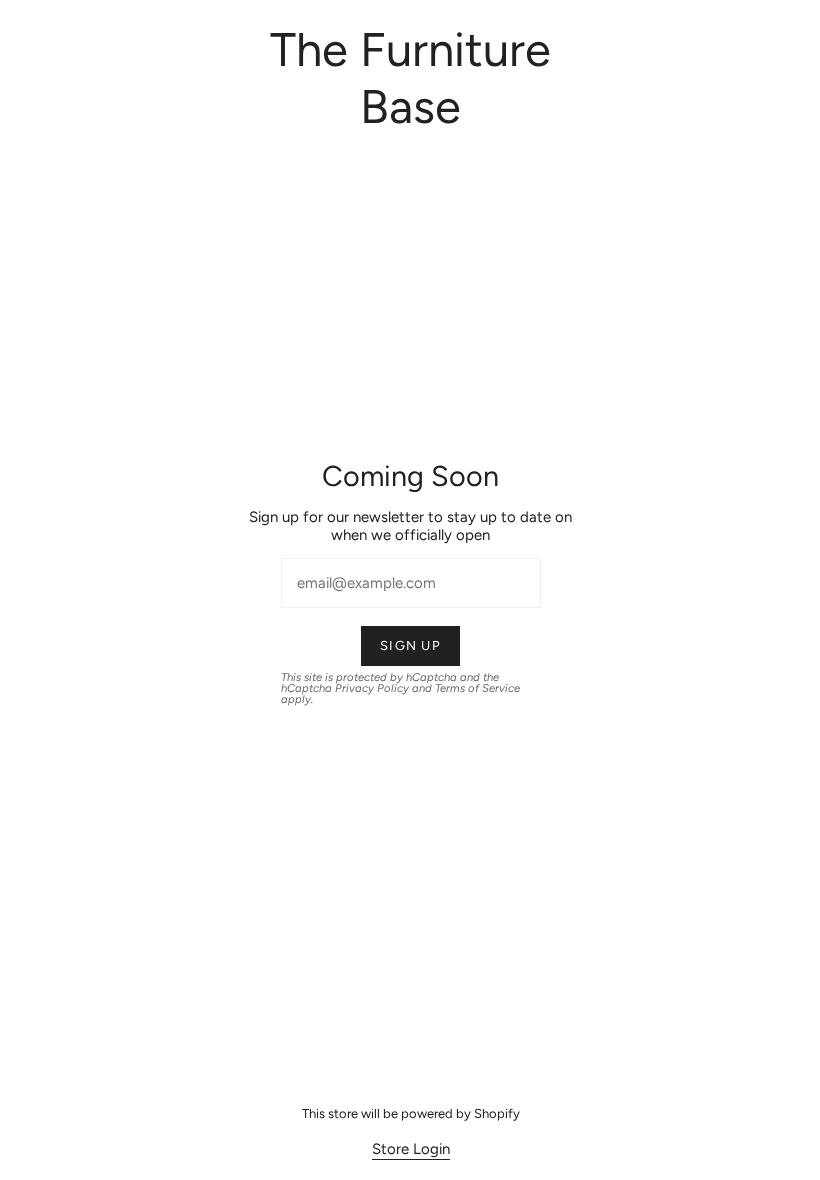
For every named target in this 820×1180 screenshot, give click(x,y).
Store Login (410, 1149)
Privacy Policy (371, 688)
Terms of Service (476, 688)
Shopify (496, 1113)
